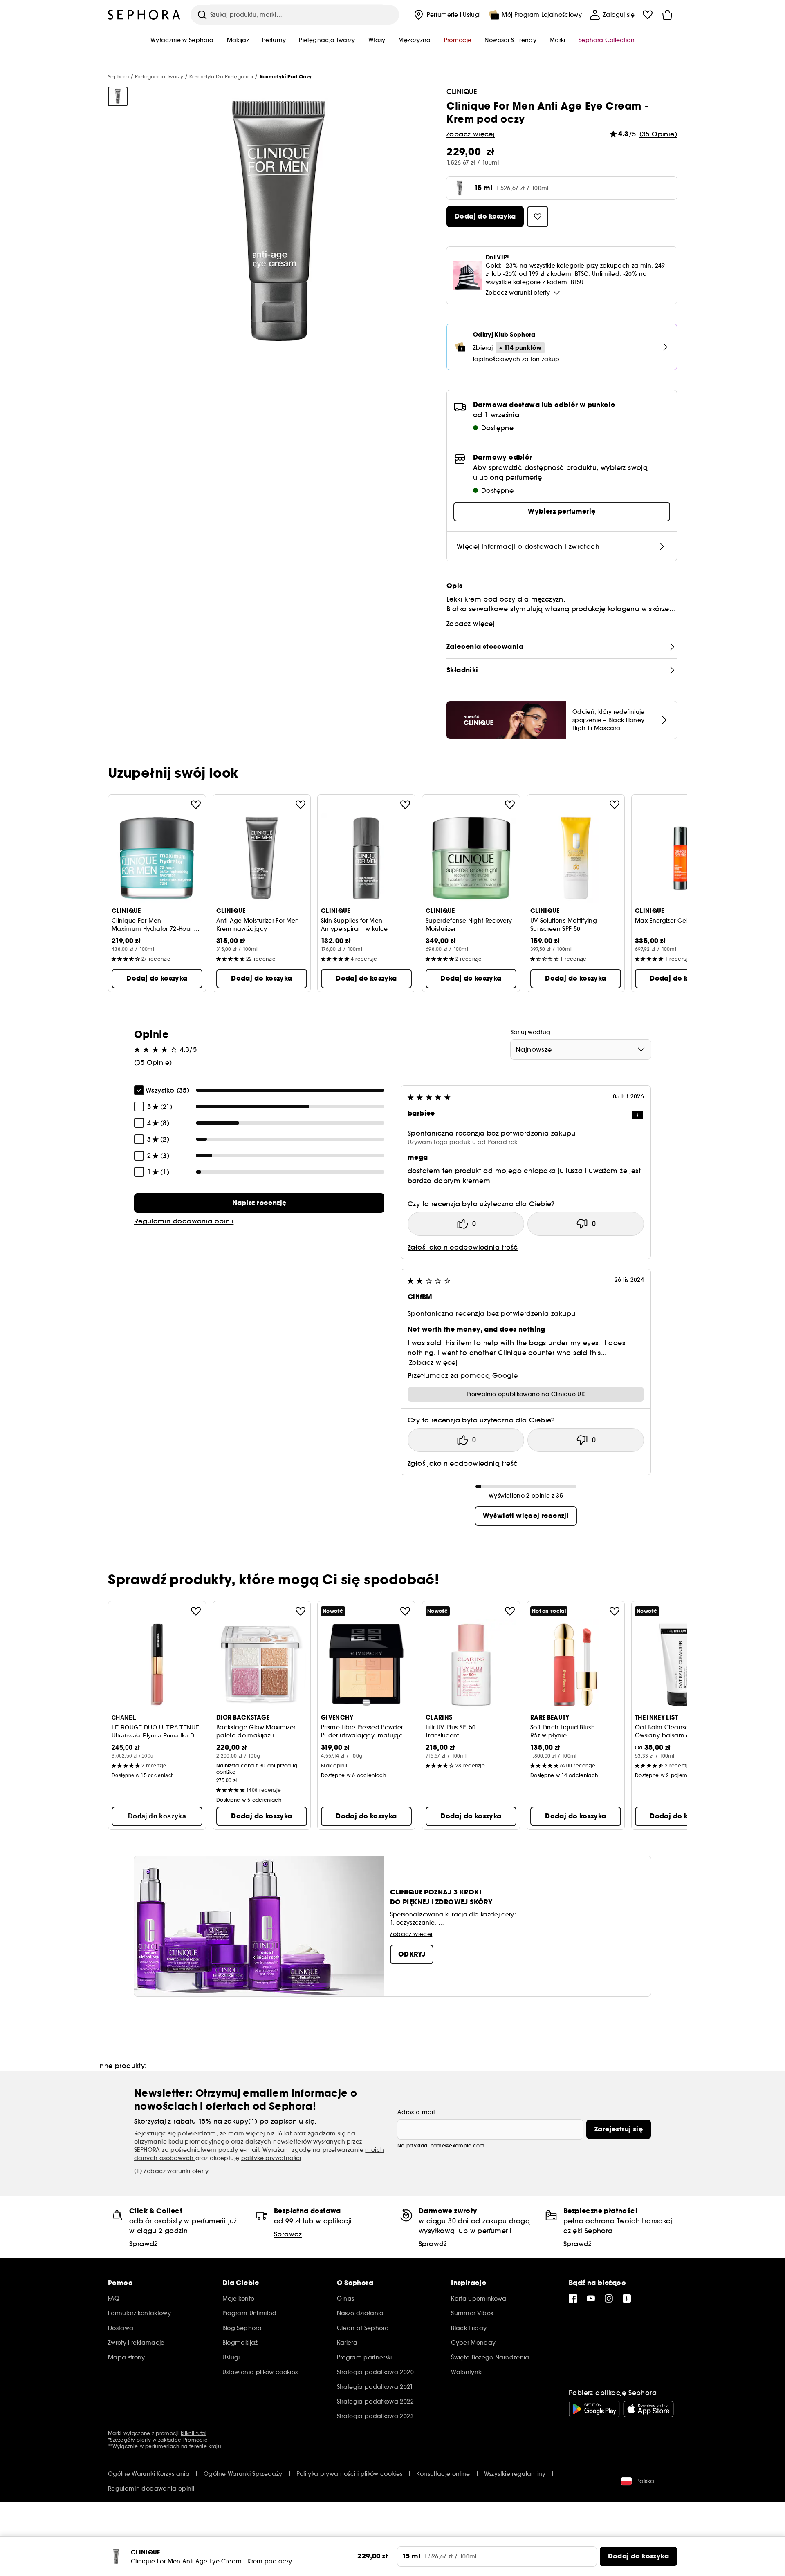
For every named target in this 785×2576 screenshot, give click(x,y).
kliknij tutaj (194, 2433)
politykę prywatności (271, 2158)
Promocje (195, 2440)
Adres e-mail (416, 2112)
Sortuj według (531, 1032)
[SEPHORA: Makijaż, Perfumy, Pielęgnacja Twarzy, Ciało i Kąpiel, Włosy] (144, 15)
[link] (259, 1203)
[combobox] (581, 1049)
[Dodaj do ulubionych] (196, 805)
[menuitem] (446, 15)
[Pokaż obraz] (118, 96)
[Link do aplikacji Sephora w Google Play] (594, 2409)
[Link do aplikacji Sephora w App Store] (648, 2409)
